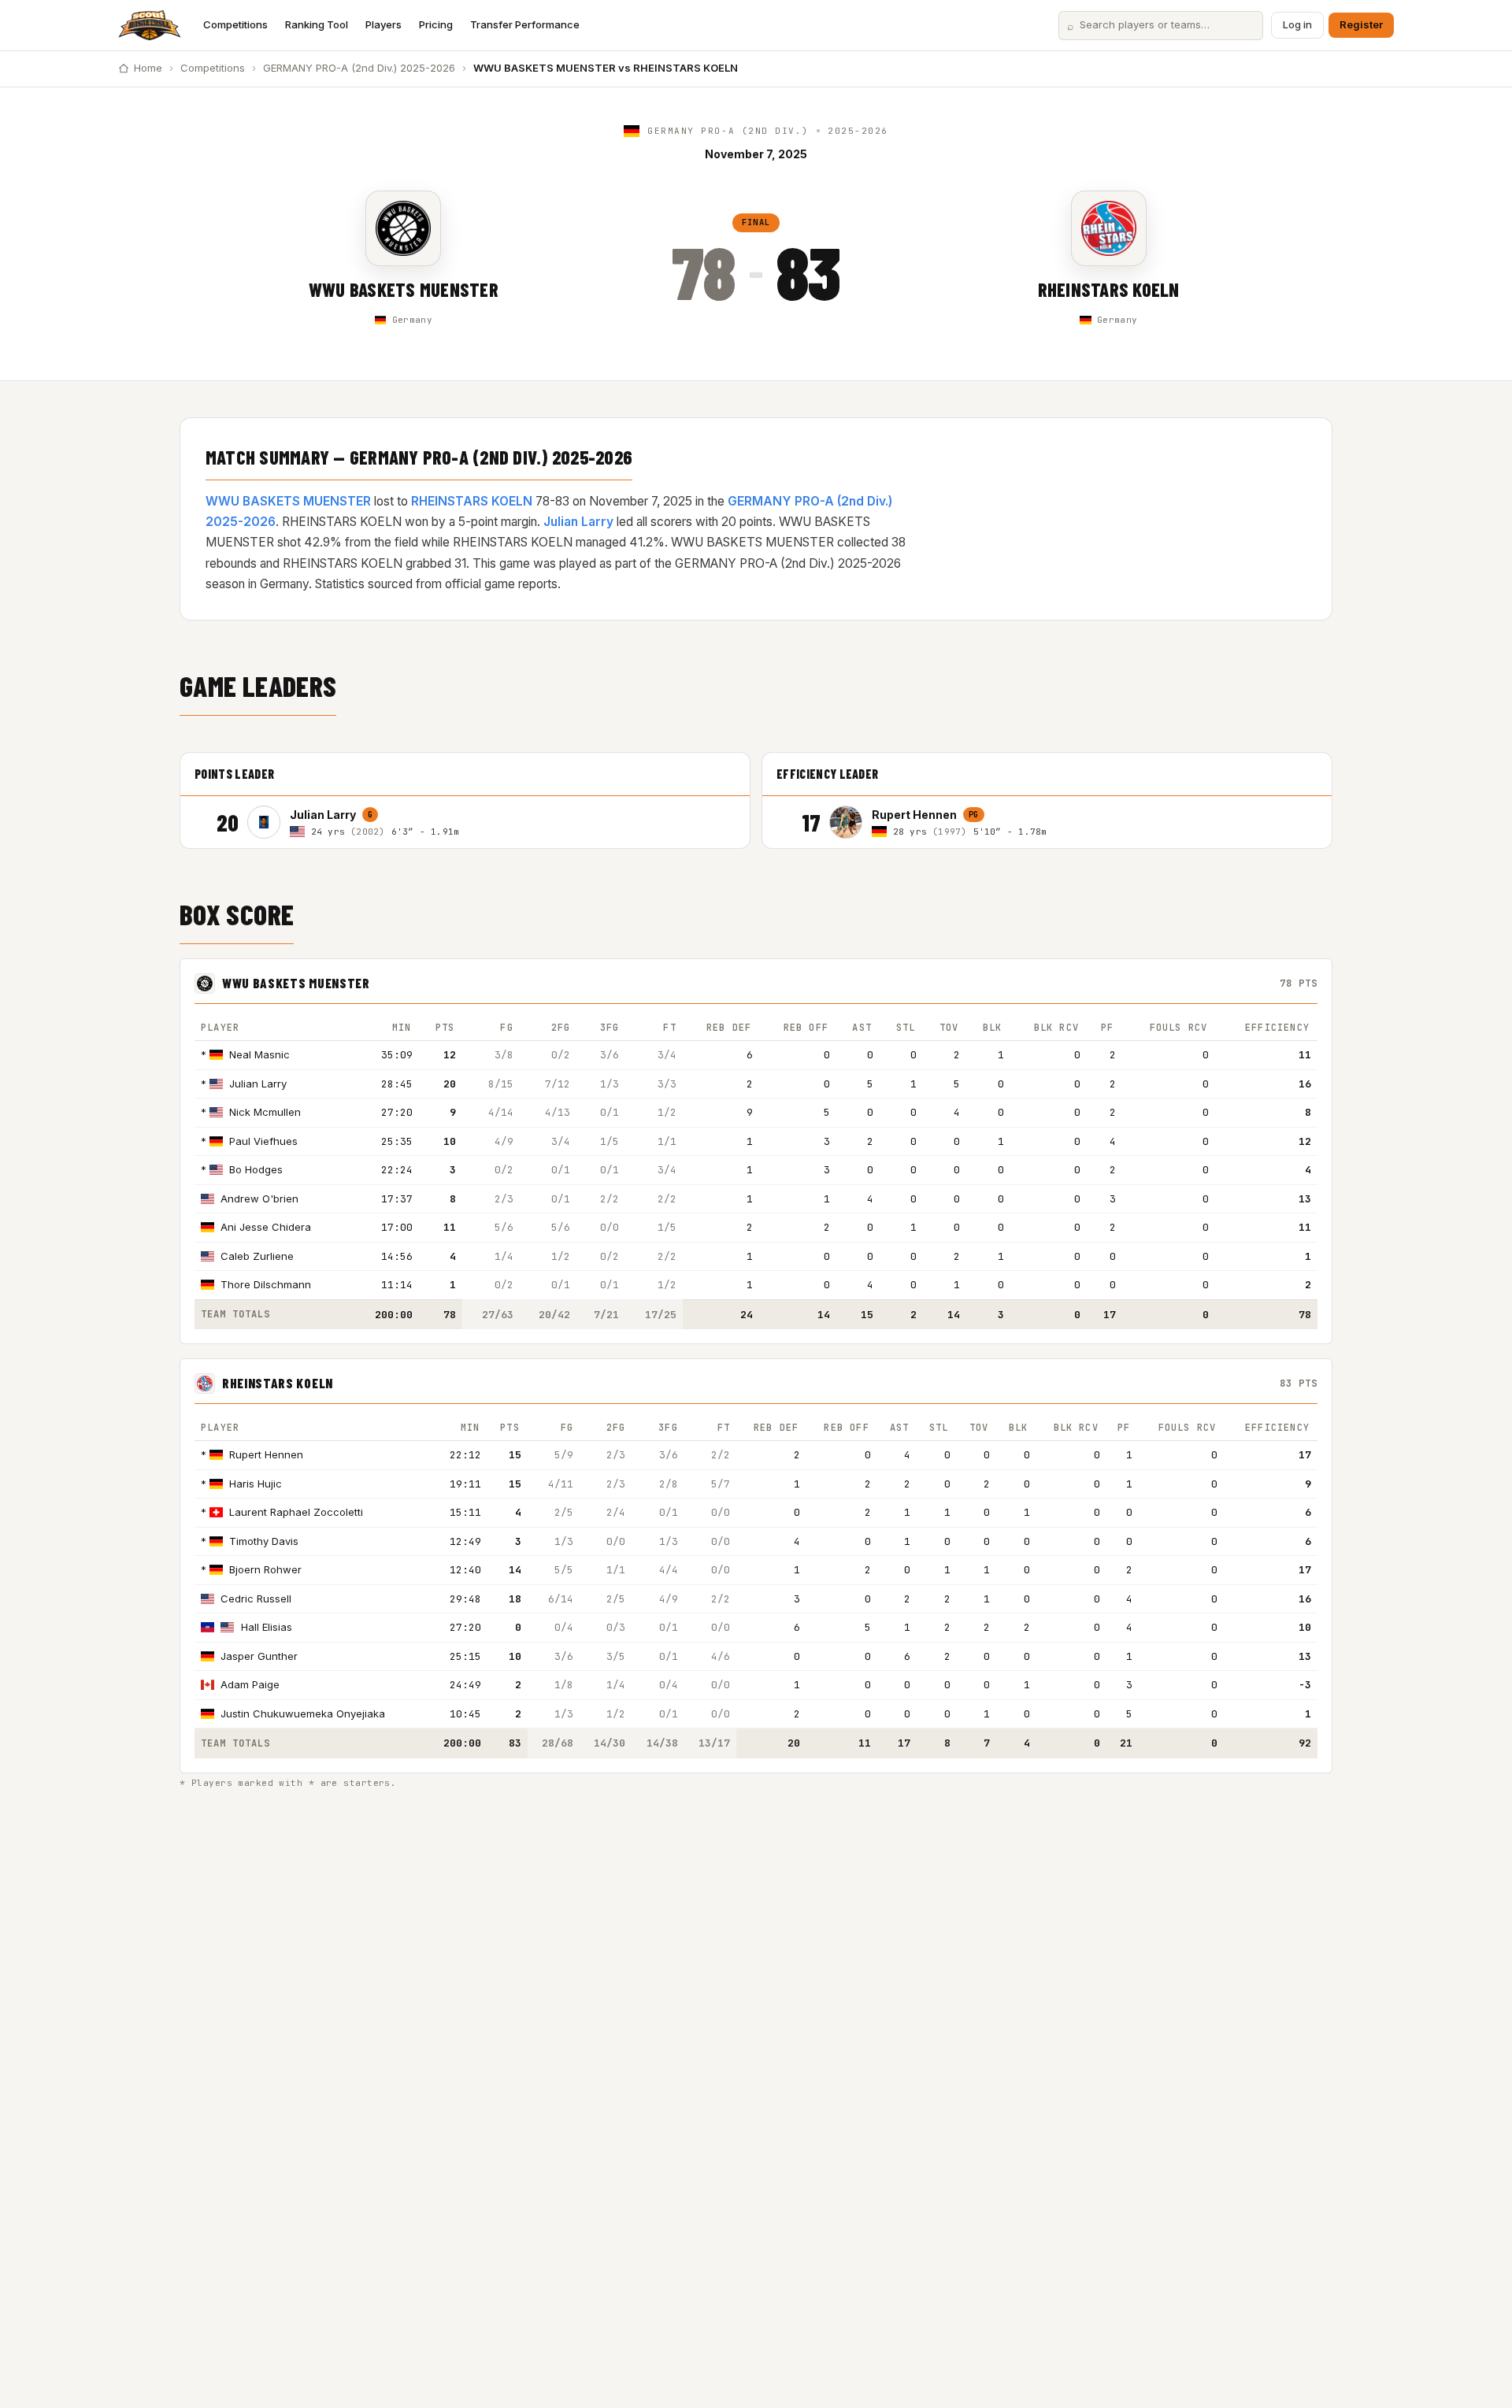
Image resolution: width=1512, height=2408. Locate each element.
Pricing (436, 24)
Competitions (235, 24)
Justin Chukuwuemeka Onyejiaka (303, 1713)
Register (1361, 24)
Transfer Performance (525, 24)
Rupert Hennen (266, 1454)
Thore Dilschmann (266, 1284)
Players (384, 24)
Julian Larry (578, 522)
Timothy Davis (264, 1541)
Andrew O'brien (259, 1198)
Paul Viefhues (263, 1141)
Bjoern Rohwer (265, 1569)
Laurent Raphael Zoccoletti (296, 1512)
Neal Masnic (259, 1054)
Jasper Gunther (259, 1656)
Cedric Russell (256, 1599)
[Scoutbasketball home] (150, 25)
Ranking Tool (317, 24)
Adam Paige (250, 1684)
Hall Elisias (267, 1627)
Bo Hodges (256, 1169)
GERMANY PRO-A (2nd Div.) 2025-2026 (359, 68)
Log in (1297, 24)
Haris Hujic (256, 1484)
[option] (491, 822)
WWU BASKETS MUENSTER (404, 289)
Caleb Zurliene (257, 1256)
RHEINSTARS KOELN (1109, 289)
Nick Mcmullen (265, 1112)
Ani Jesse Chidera (266, 1227)
